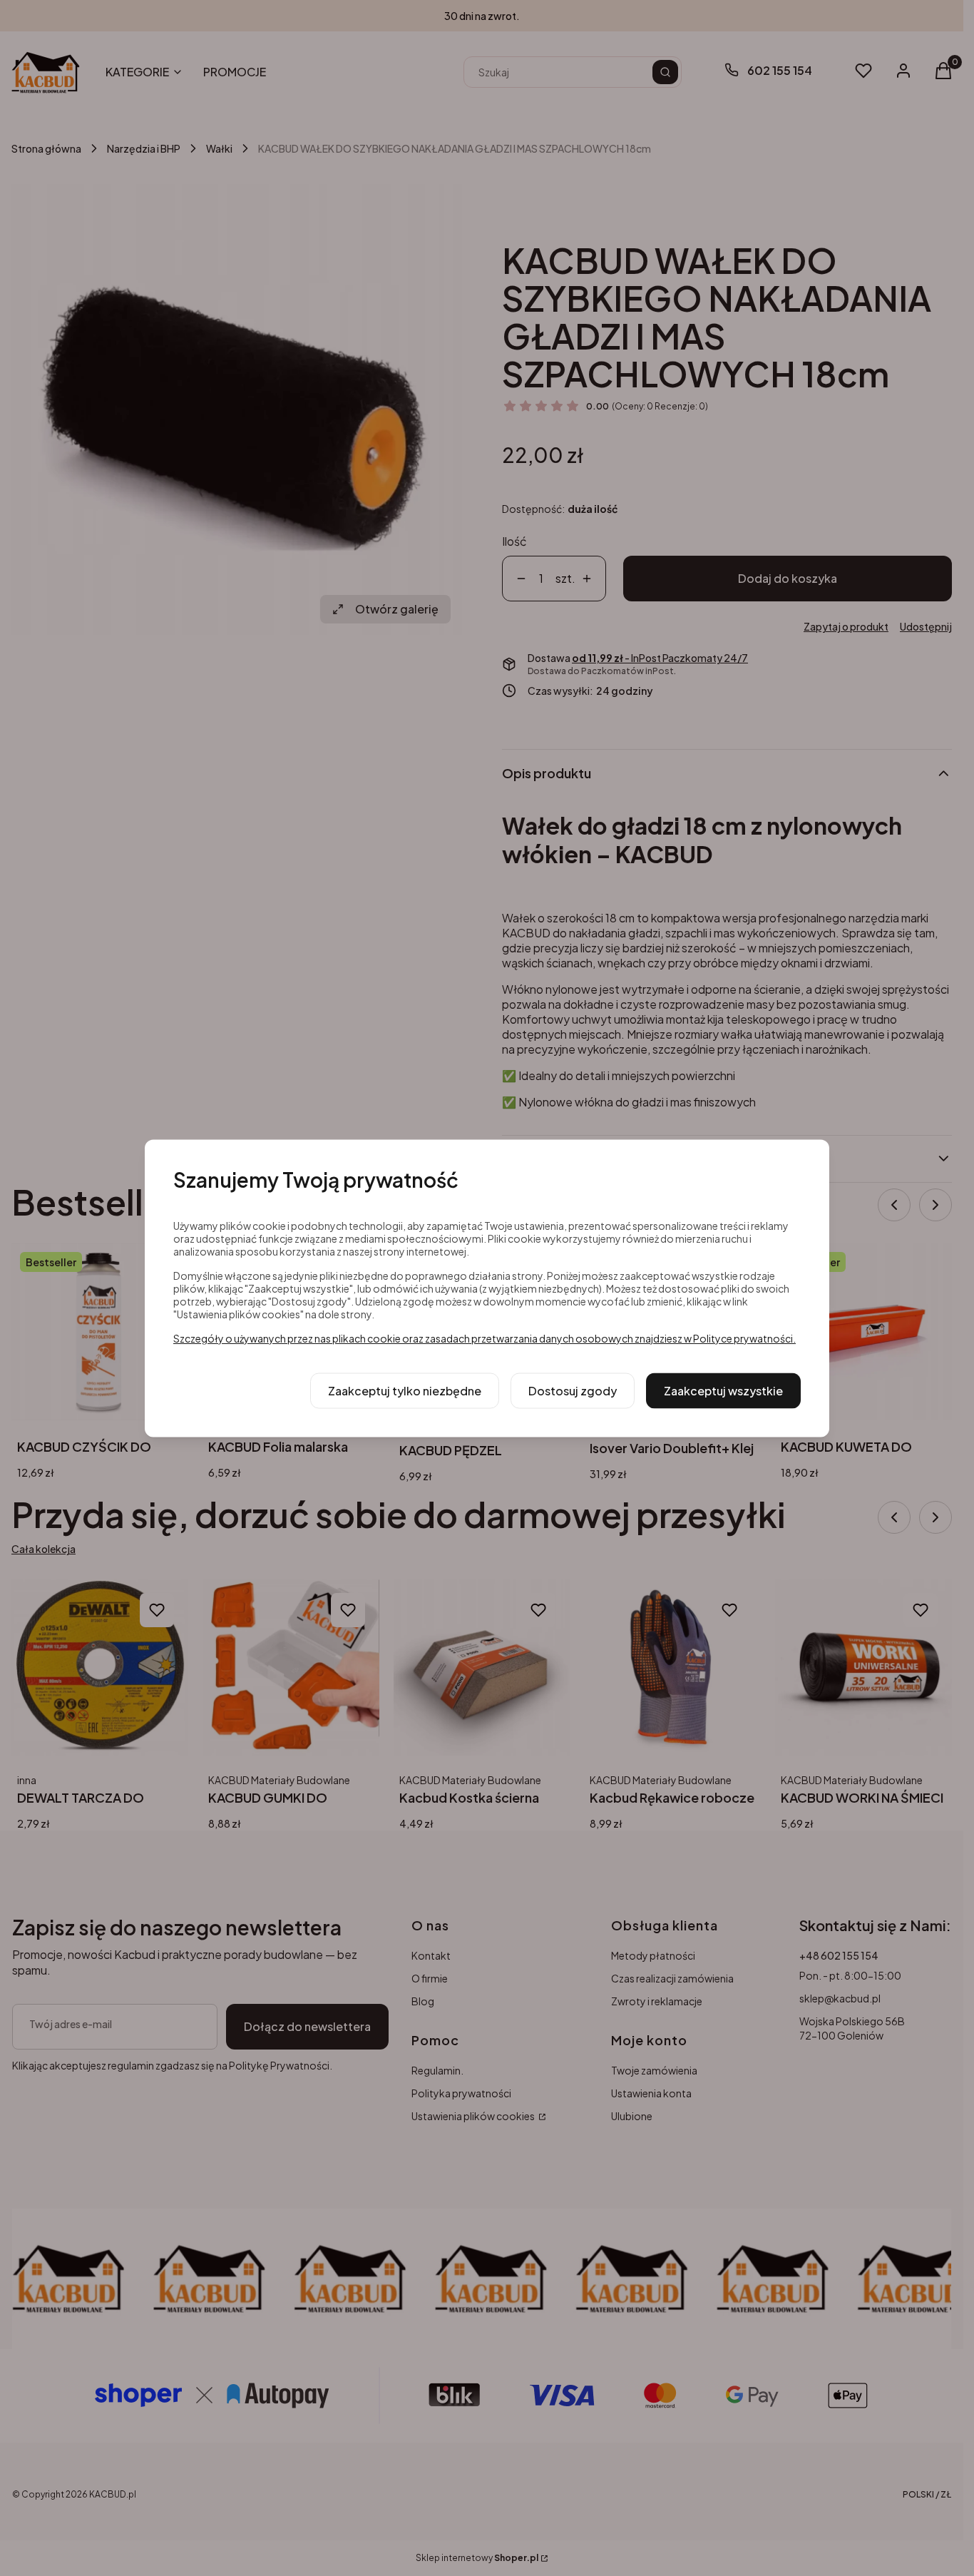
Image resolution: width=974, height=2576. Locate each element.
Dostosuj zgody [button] (573, 1390)
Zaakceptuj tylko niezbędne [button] (405, 1390)
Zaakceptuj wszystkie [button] (723, 1390)
